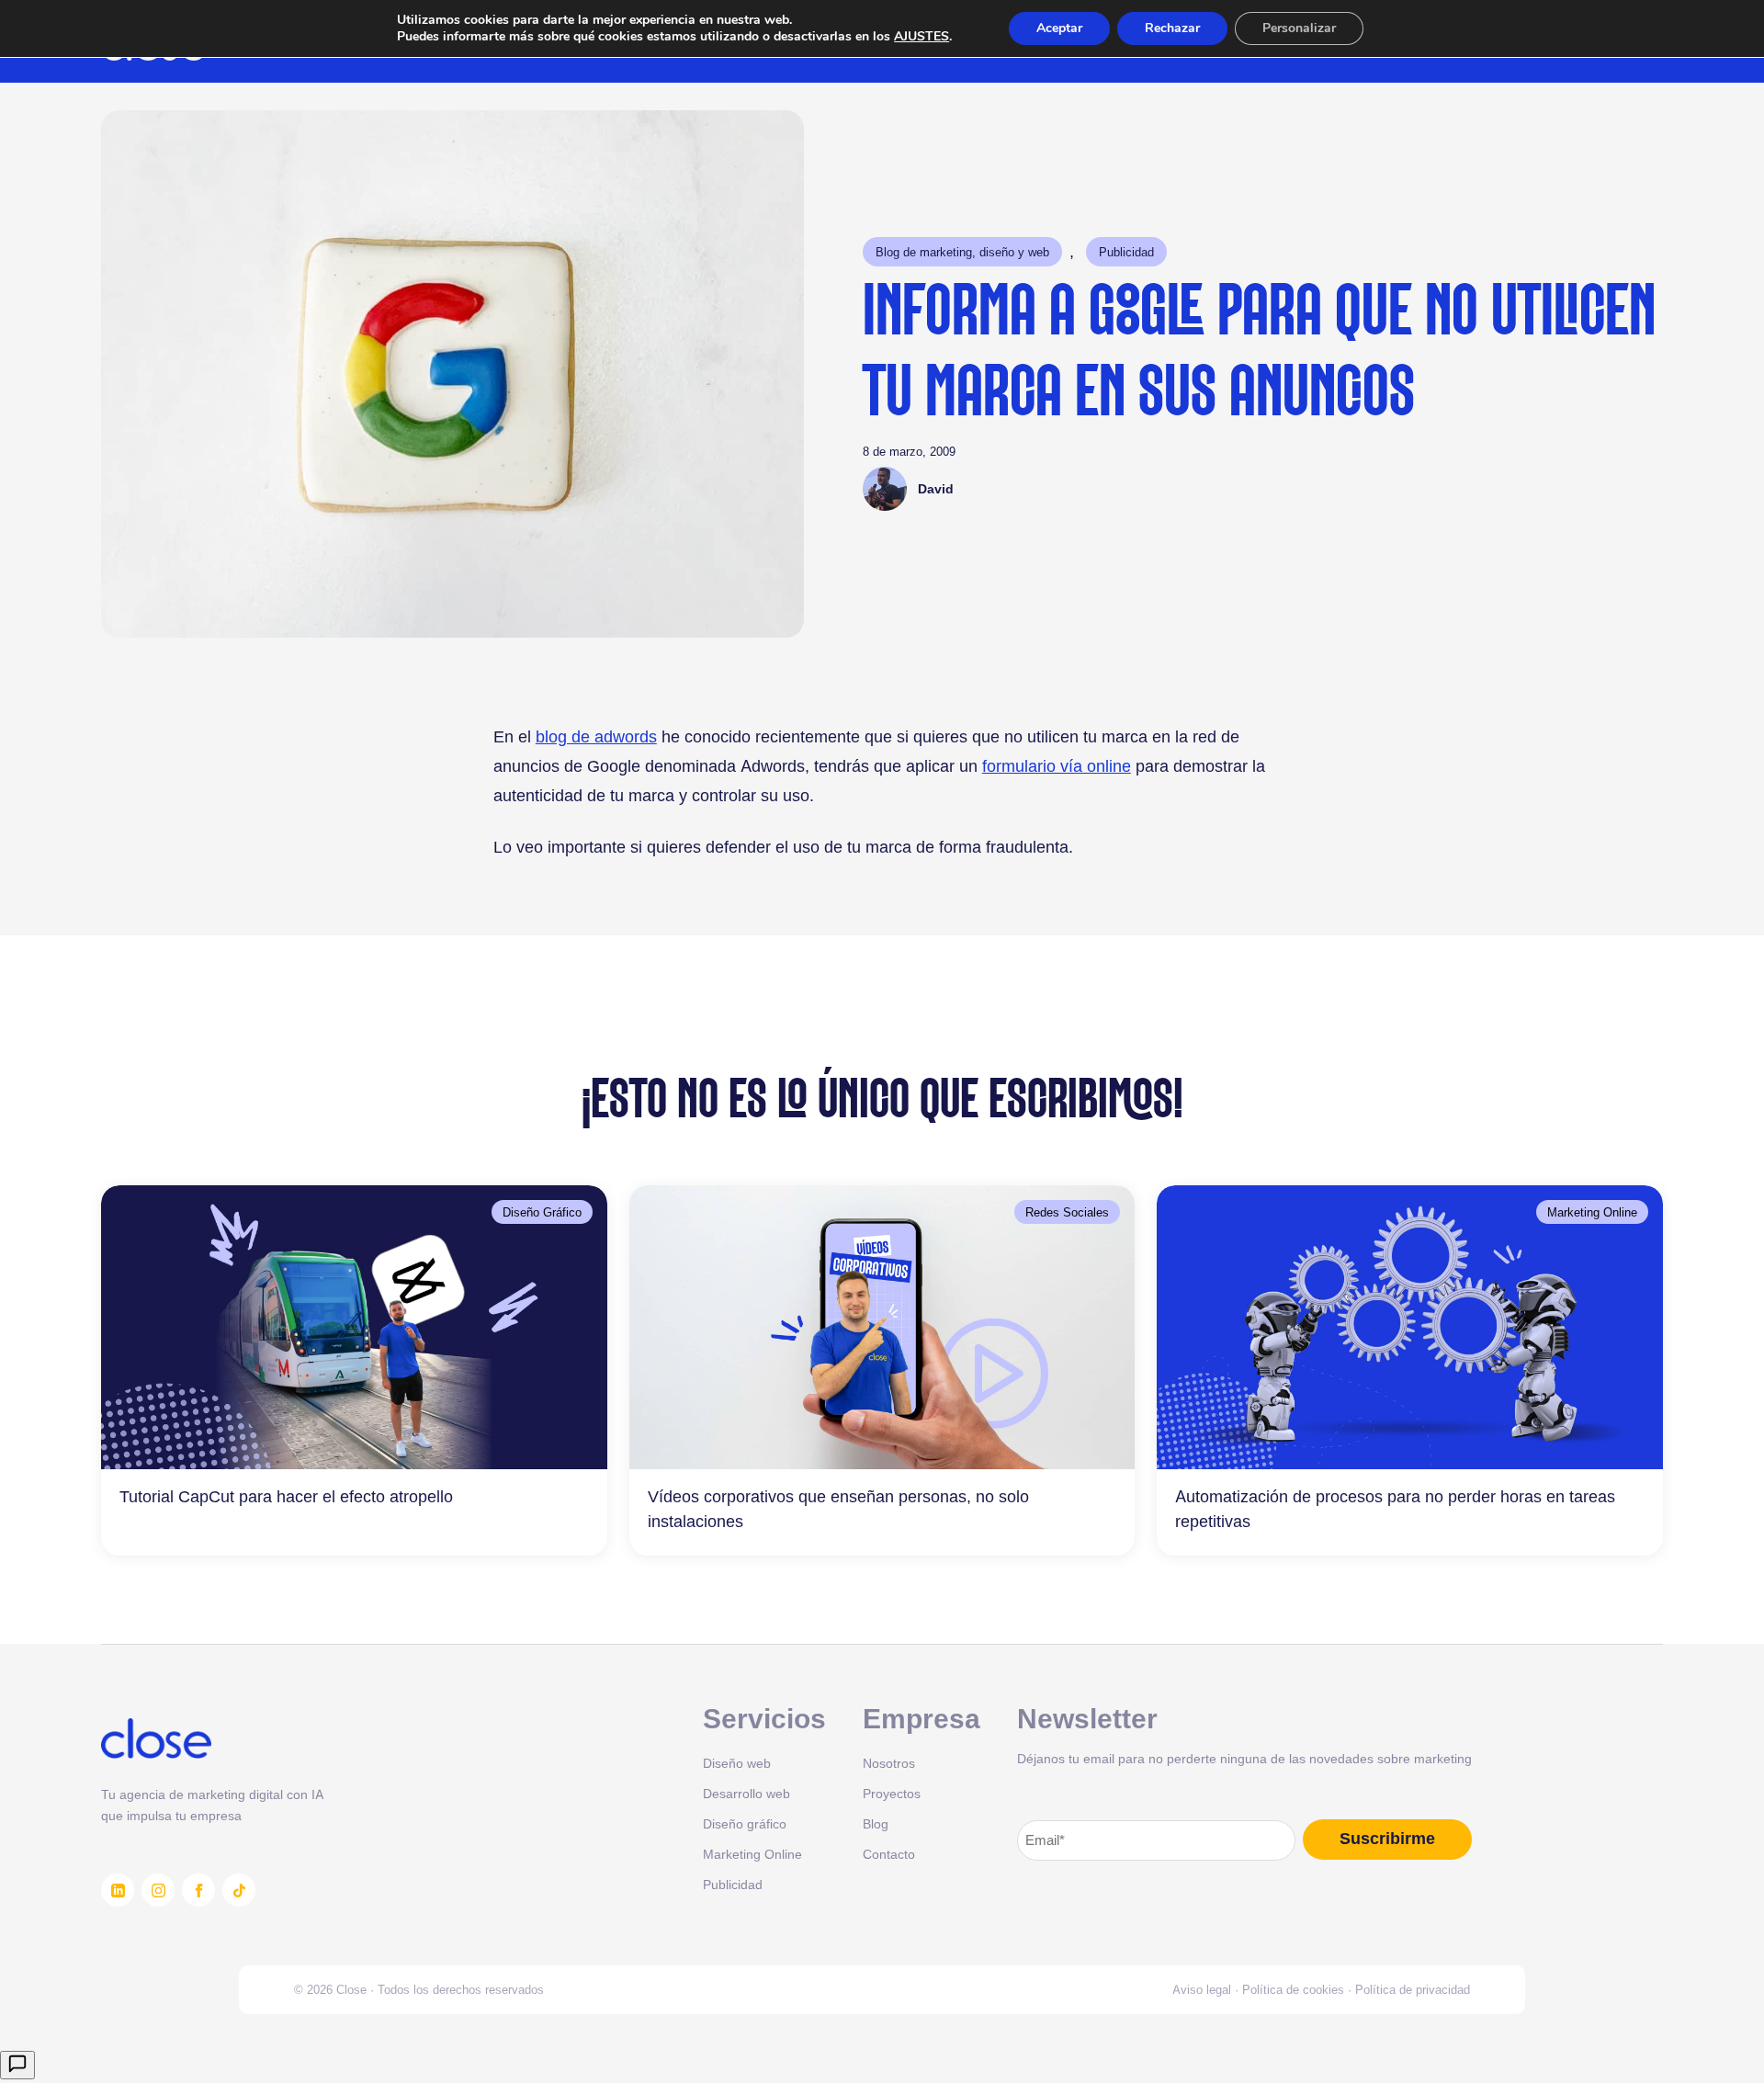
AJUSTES (922, 37)
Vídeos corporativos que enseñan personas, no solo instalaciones (838, 1509)
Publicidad (1126, 252)
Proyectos (892, 1793)
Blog (876, 1823)
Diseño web (737, 1763)
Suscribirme (1387, 1839)
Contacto (889, 1854)
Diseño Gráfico (542, 1212)
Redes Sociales (1067, 1212)
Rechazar (1172, 28)
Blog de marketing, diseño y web (962, 252)
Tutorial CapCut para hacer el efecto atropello (286, 1496)
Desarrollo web (746, 1793)
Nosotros (889, 1763)
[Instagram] (158, 1890)
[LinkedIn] (118, 1890)
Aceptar (1059, 28)
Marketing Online (1592, 1212)
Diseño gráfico (745, 1823)
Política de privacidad (1413, 1989)
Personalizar (1299, 28)
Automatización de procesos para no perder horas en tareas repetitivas (1395, 1509)
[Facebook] (198, 1890)
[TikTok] (239, 1890)
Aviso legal (1202, 1989)
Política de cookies (1293, 1989)
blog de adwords (596, 736)
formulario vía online (1057, 766)
